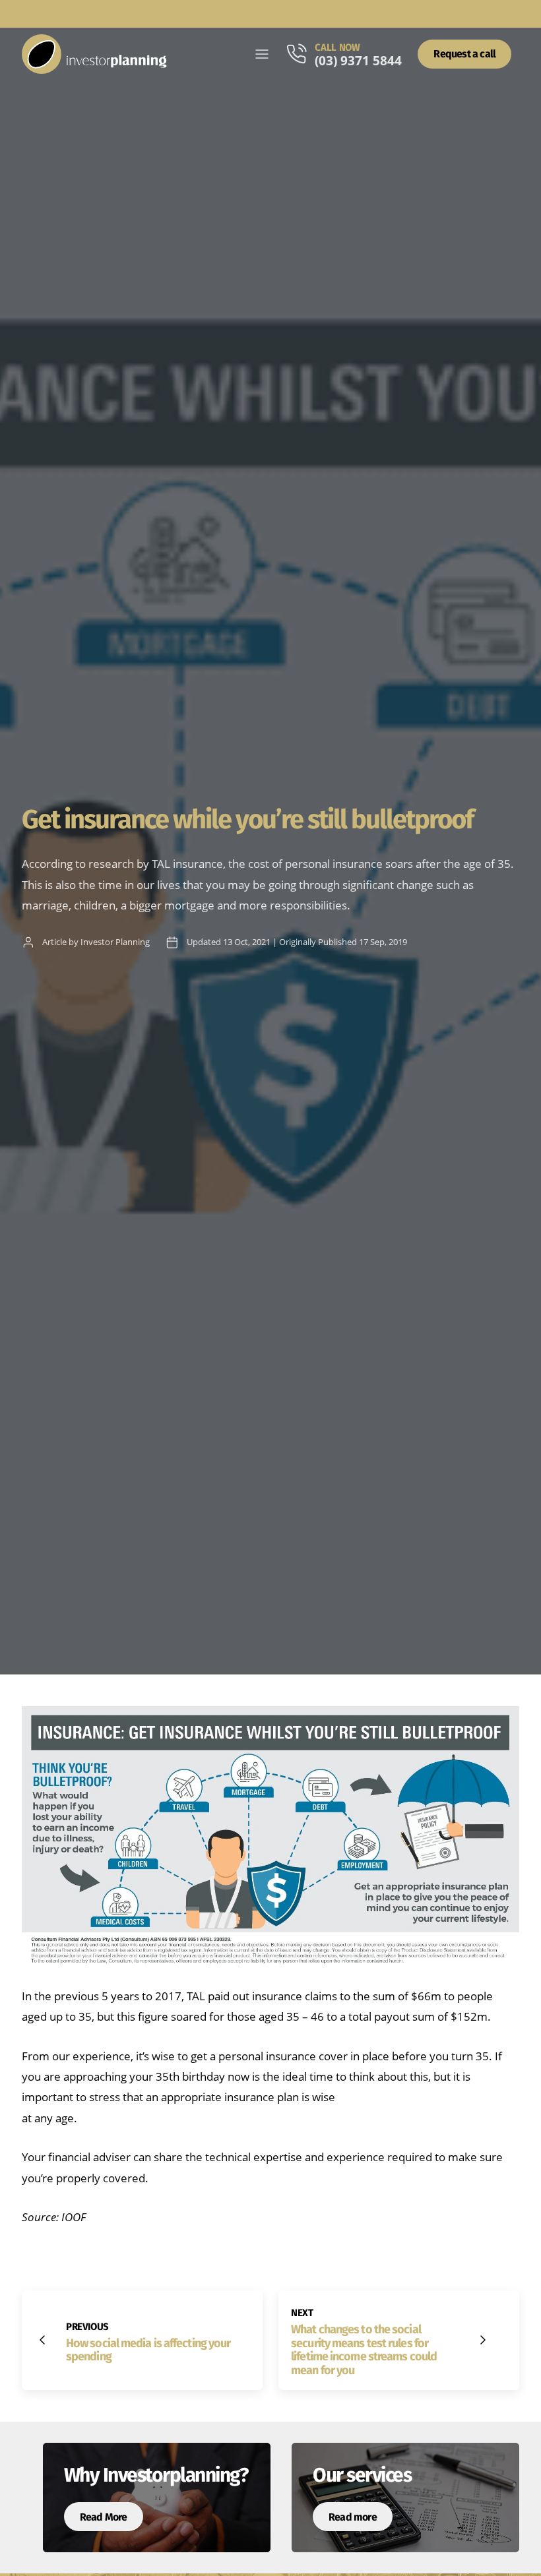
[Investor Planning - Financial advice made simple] (94, 54)
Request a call (464, 54)
